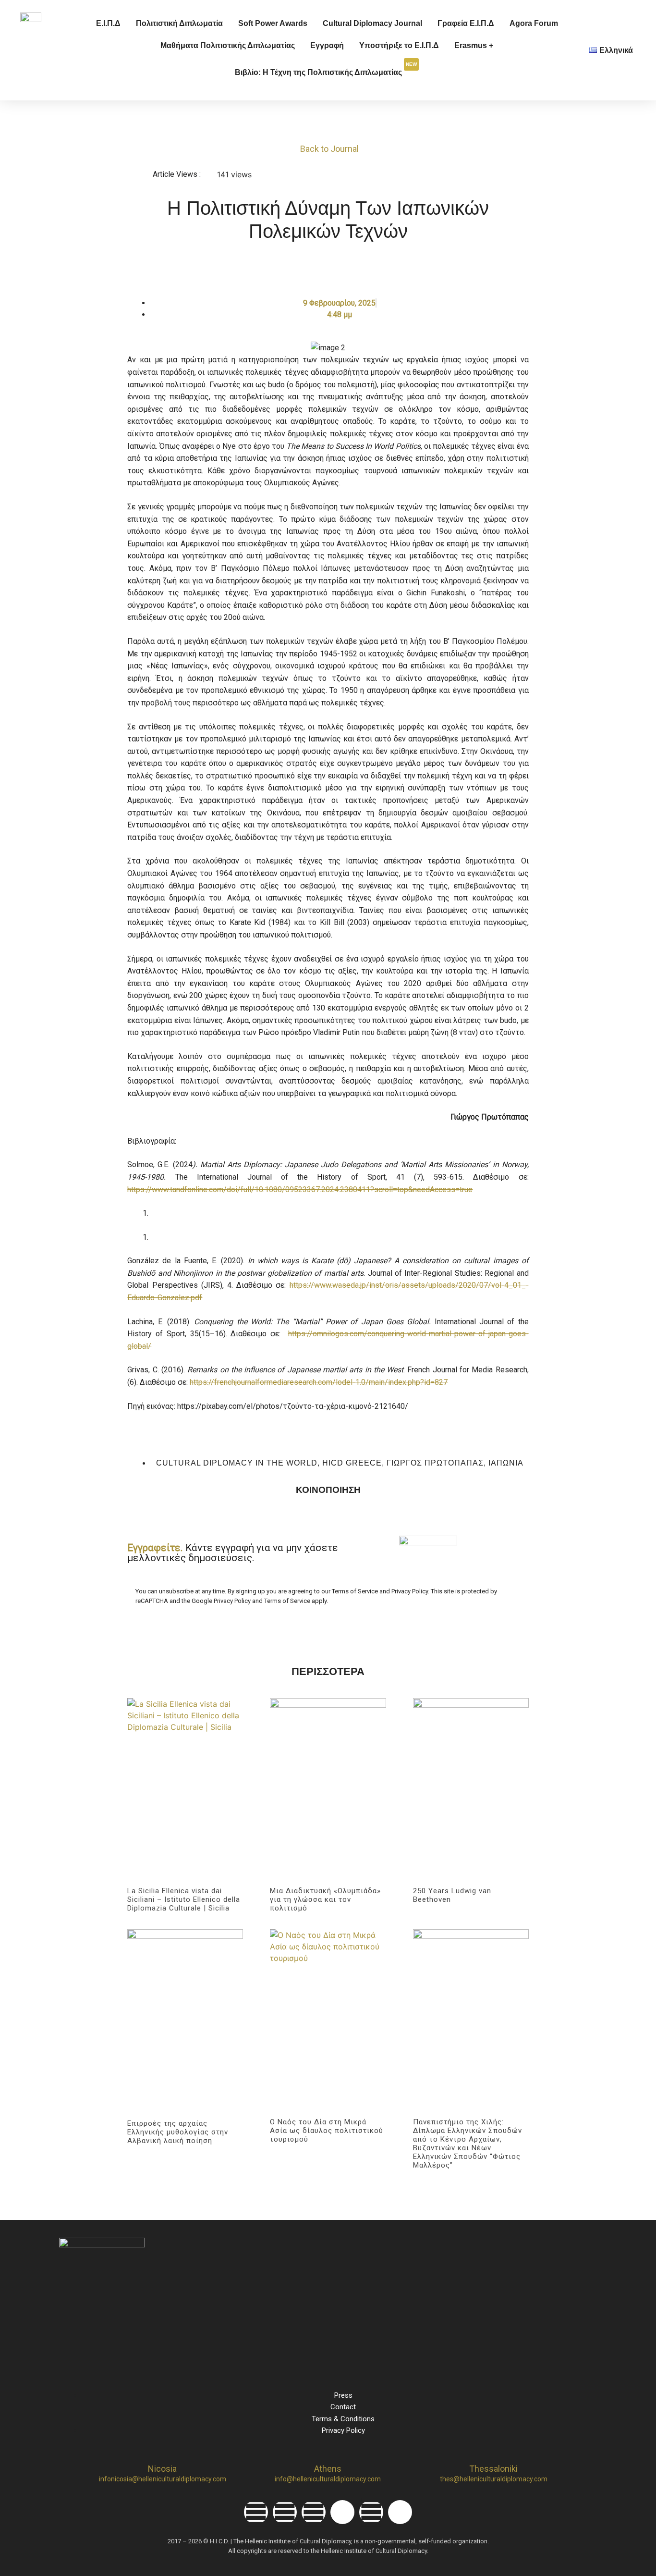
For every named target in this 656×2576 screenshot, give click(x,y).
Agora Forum (534, 23)
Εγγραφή (327, 45)
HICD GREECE (352, 1463)
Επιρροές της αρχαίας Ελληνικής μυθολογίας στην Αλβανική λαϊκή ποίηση (178, 2132)
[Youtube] (371, 2512)
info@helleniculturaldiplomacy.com (328, 2479)
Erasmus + (474, 45)
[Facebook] (256, 2512)
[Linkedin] (314, 2512)
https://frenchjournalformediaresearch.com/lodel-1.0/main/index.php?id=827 (319, 1382)
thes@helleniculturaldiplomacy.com (494, 2479)
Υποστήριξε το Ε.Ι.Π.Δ (399, 45)
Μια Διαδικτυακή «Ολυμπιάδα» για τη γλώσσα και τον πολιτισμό (325, 1899)
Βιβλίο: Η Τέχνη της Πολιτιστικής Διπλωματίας (326, 69)
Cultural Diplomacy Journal (372, 23)
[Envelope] (400, 2512)
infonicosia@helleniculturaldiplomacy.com (163, 2479)
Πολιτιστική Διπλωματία (179, 23)
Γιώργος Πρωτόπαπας (435, 1463)
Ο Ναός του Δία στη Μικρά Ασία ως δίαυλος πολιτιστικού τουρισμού (327, 2131)
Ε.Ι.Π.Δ (108, 23)
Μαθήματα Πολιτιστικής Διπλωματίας (228, 45)
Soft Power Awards (273, 23)
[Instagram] (285, 2512)
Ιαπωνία (506, 1463)
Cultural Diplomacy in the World (237, 1463)
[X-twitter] (342, 2512)
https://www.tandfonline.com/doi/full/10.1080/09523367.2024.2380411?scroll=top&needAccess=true (300, 1189)
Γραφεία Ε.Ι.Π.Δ (466, 23)
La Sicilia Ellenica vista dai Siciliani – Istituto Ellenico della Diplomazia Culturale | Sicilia (184, 1899)
